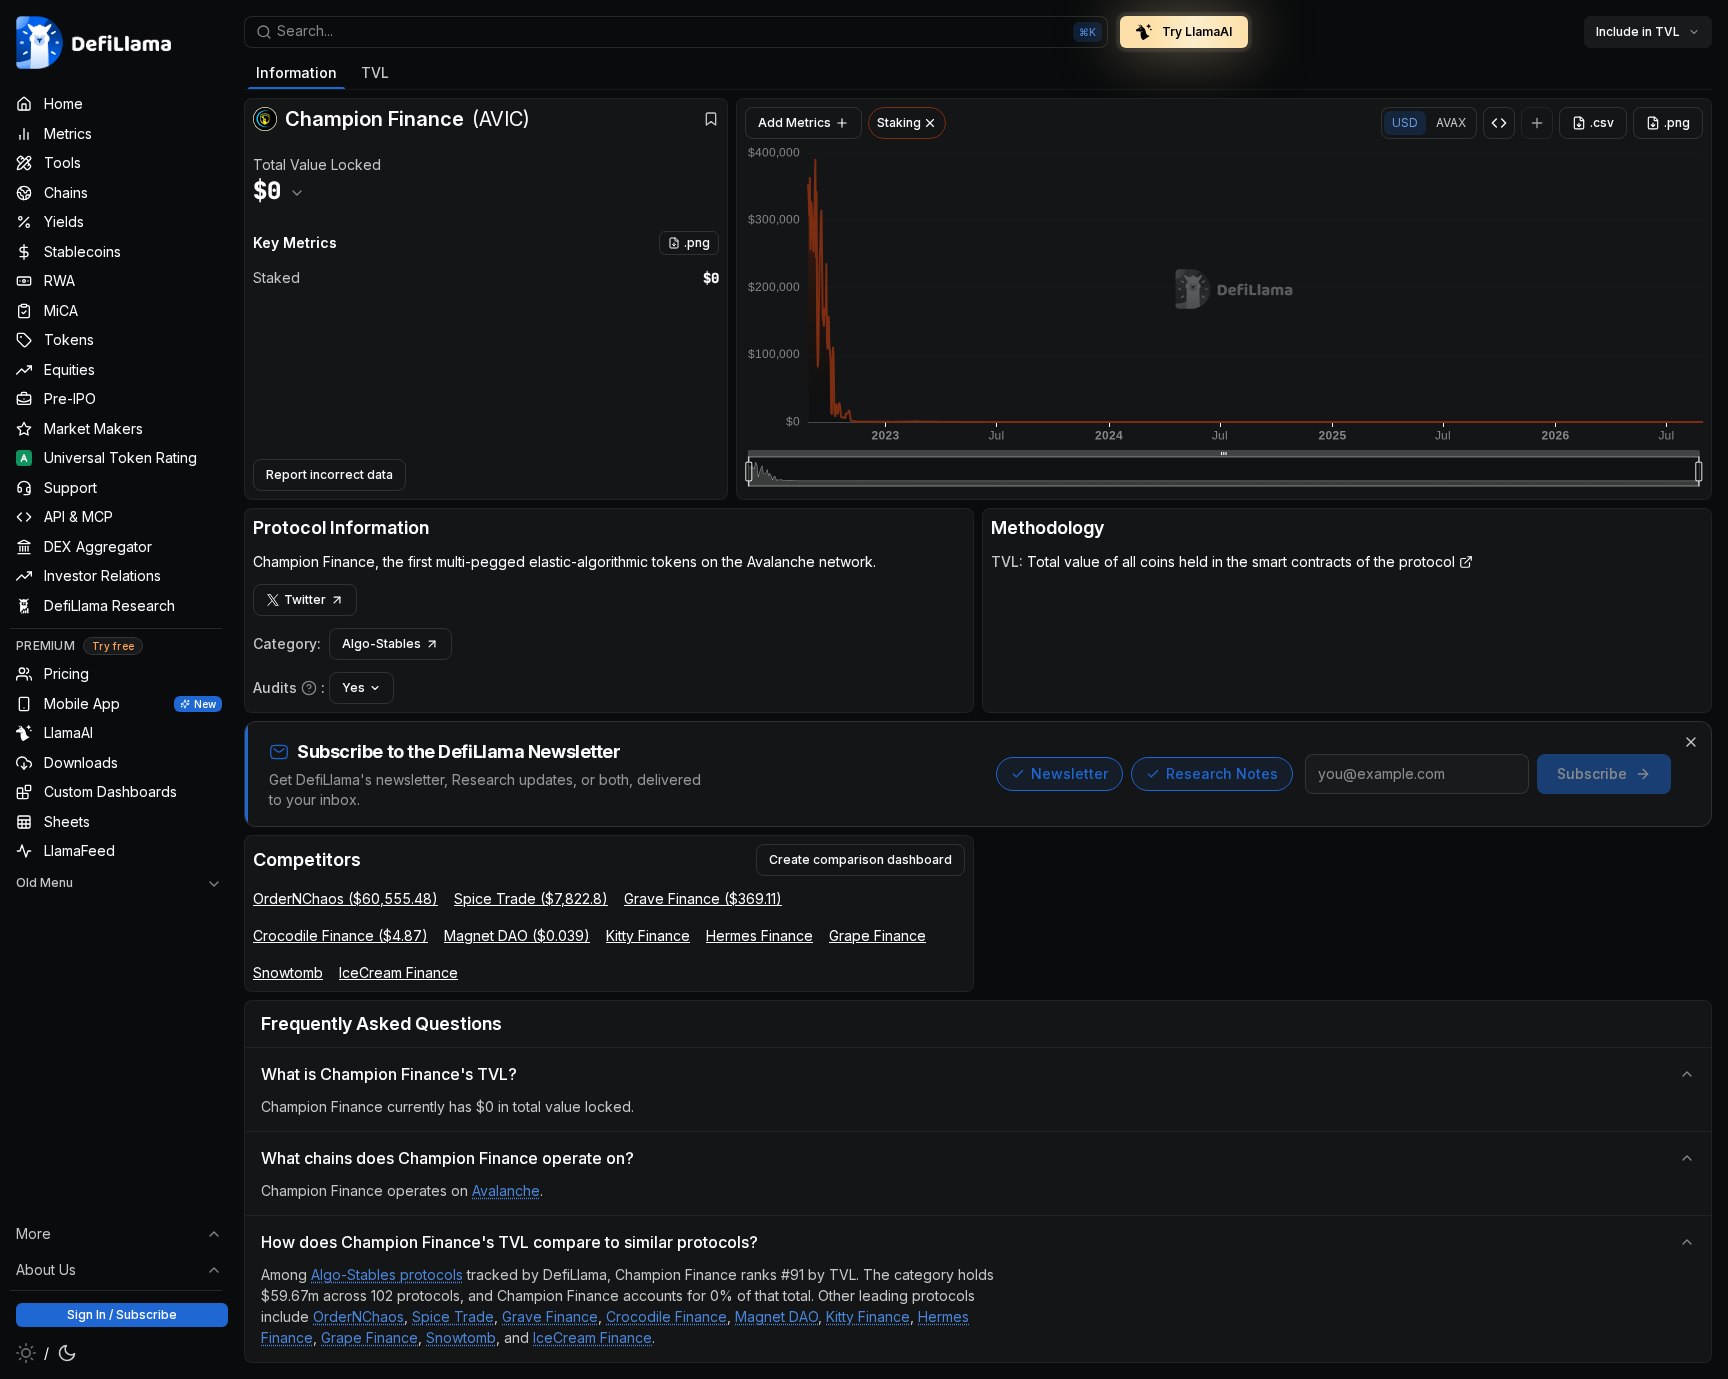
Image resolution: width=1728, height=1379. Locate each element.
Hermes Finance (759, 935)
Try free (113, 646)
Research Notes (1222, 773)
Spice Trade (453, 1316)
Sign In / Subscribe (122, 1314)
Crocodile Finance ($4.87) (340, 935)
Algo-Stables (381, 643)
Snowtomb (288, 972)
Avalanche (506, 1190)
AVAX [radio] (1451, 122)
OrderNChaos (358, 1316)
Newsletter (1069, 773)
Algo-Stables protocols (387, 1274)
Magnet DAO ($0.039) (517, 935)
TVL (375, 72)
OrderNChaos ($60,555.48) (345, 898)
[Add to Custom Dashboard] (1537, 123)
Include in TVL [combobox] (1638, 31)
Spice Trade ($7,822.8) (531, 898)
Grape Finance (877, 935)
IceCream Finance (398, 972)
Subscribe (1592, 773)
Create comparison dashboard (860, 859)
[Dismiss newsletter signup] (1691, 742)
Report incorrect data (329, 474)
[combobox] (676, 32)
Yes (353, 687)
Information (296, 72)
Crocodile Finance (666, 1316)
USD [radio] (1405, 122)
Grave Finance (550, 1316)
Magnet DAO (776, 1316)
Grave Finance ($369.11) (703, 898)
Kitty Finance (648, 935)
